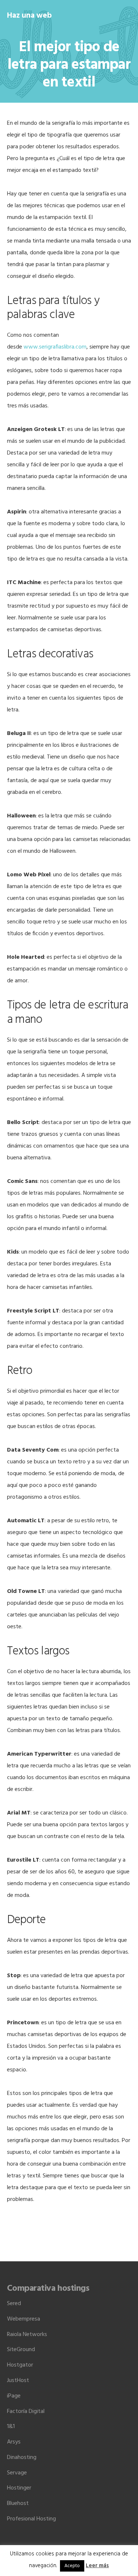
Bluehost (18, 2503)
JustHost (18, 2381)
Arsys (14, 2442)
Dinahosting (22, 2457)
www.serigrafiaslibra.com (55, 347)
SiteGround (21, 2350)
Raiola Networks (27, 2335)
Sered (14, 2304)
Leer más (97, 2566)
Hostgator (20, 2365)
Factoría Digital (26, 2411)
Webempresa (24, 2319)
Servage (17, 2473)
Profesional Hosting (31, 2519)
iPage (14, 2396)
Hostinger (19, 2488)
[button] (126, 15)
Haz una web (29, 16)
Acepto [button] (72, 2566)
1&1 (11, 2427)
